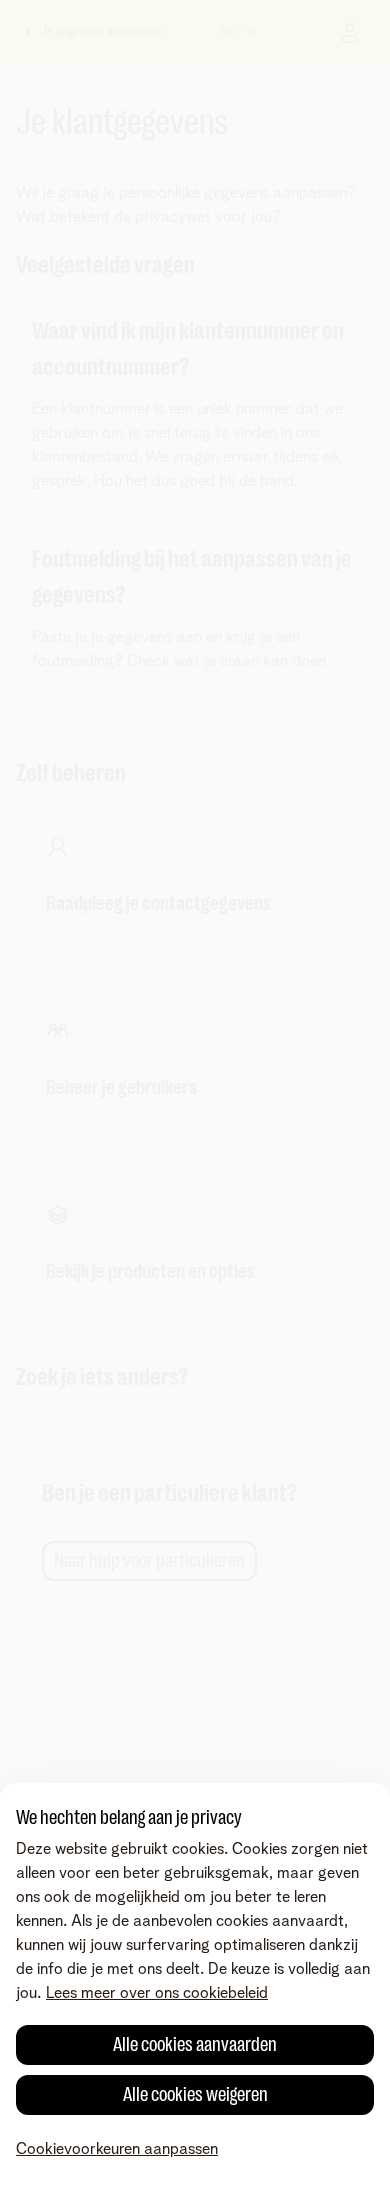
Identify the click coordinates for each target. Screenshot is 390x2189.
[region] (195, 1986)
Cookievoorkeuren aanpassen (117, 2149)
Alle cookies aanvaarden (195, 2044)
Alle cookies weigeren (195, 2094)
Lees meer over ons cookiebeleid (157, 1993)
